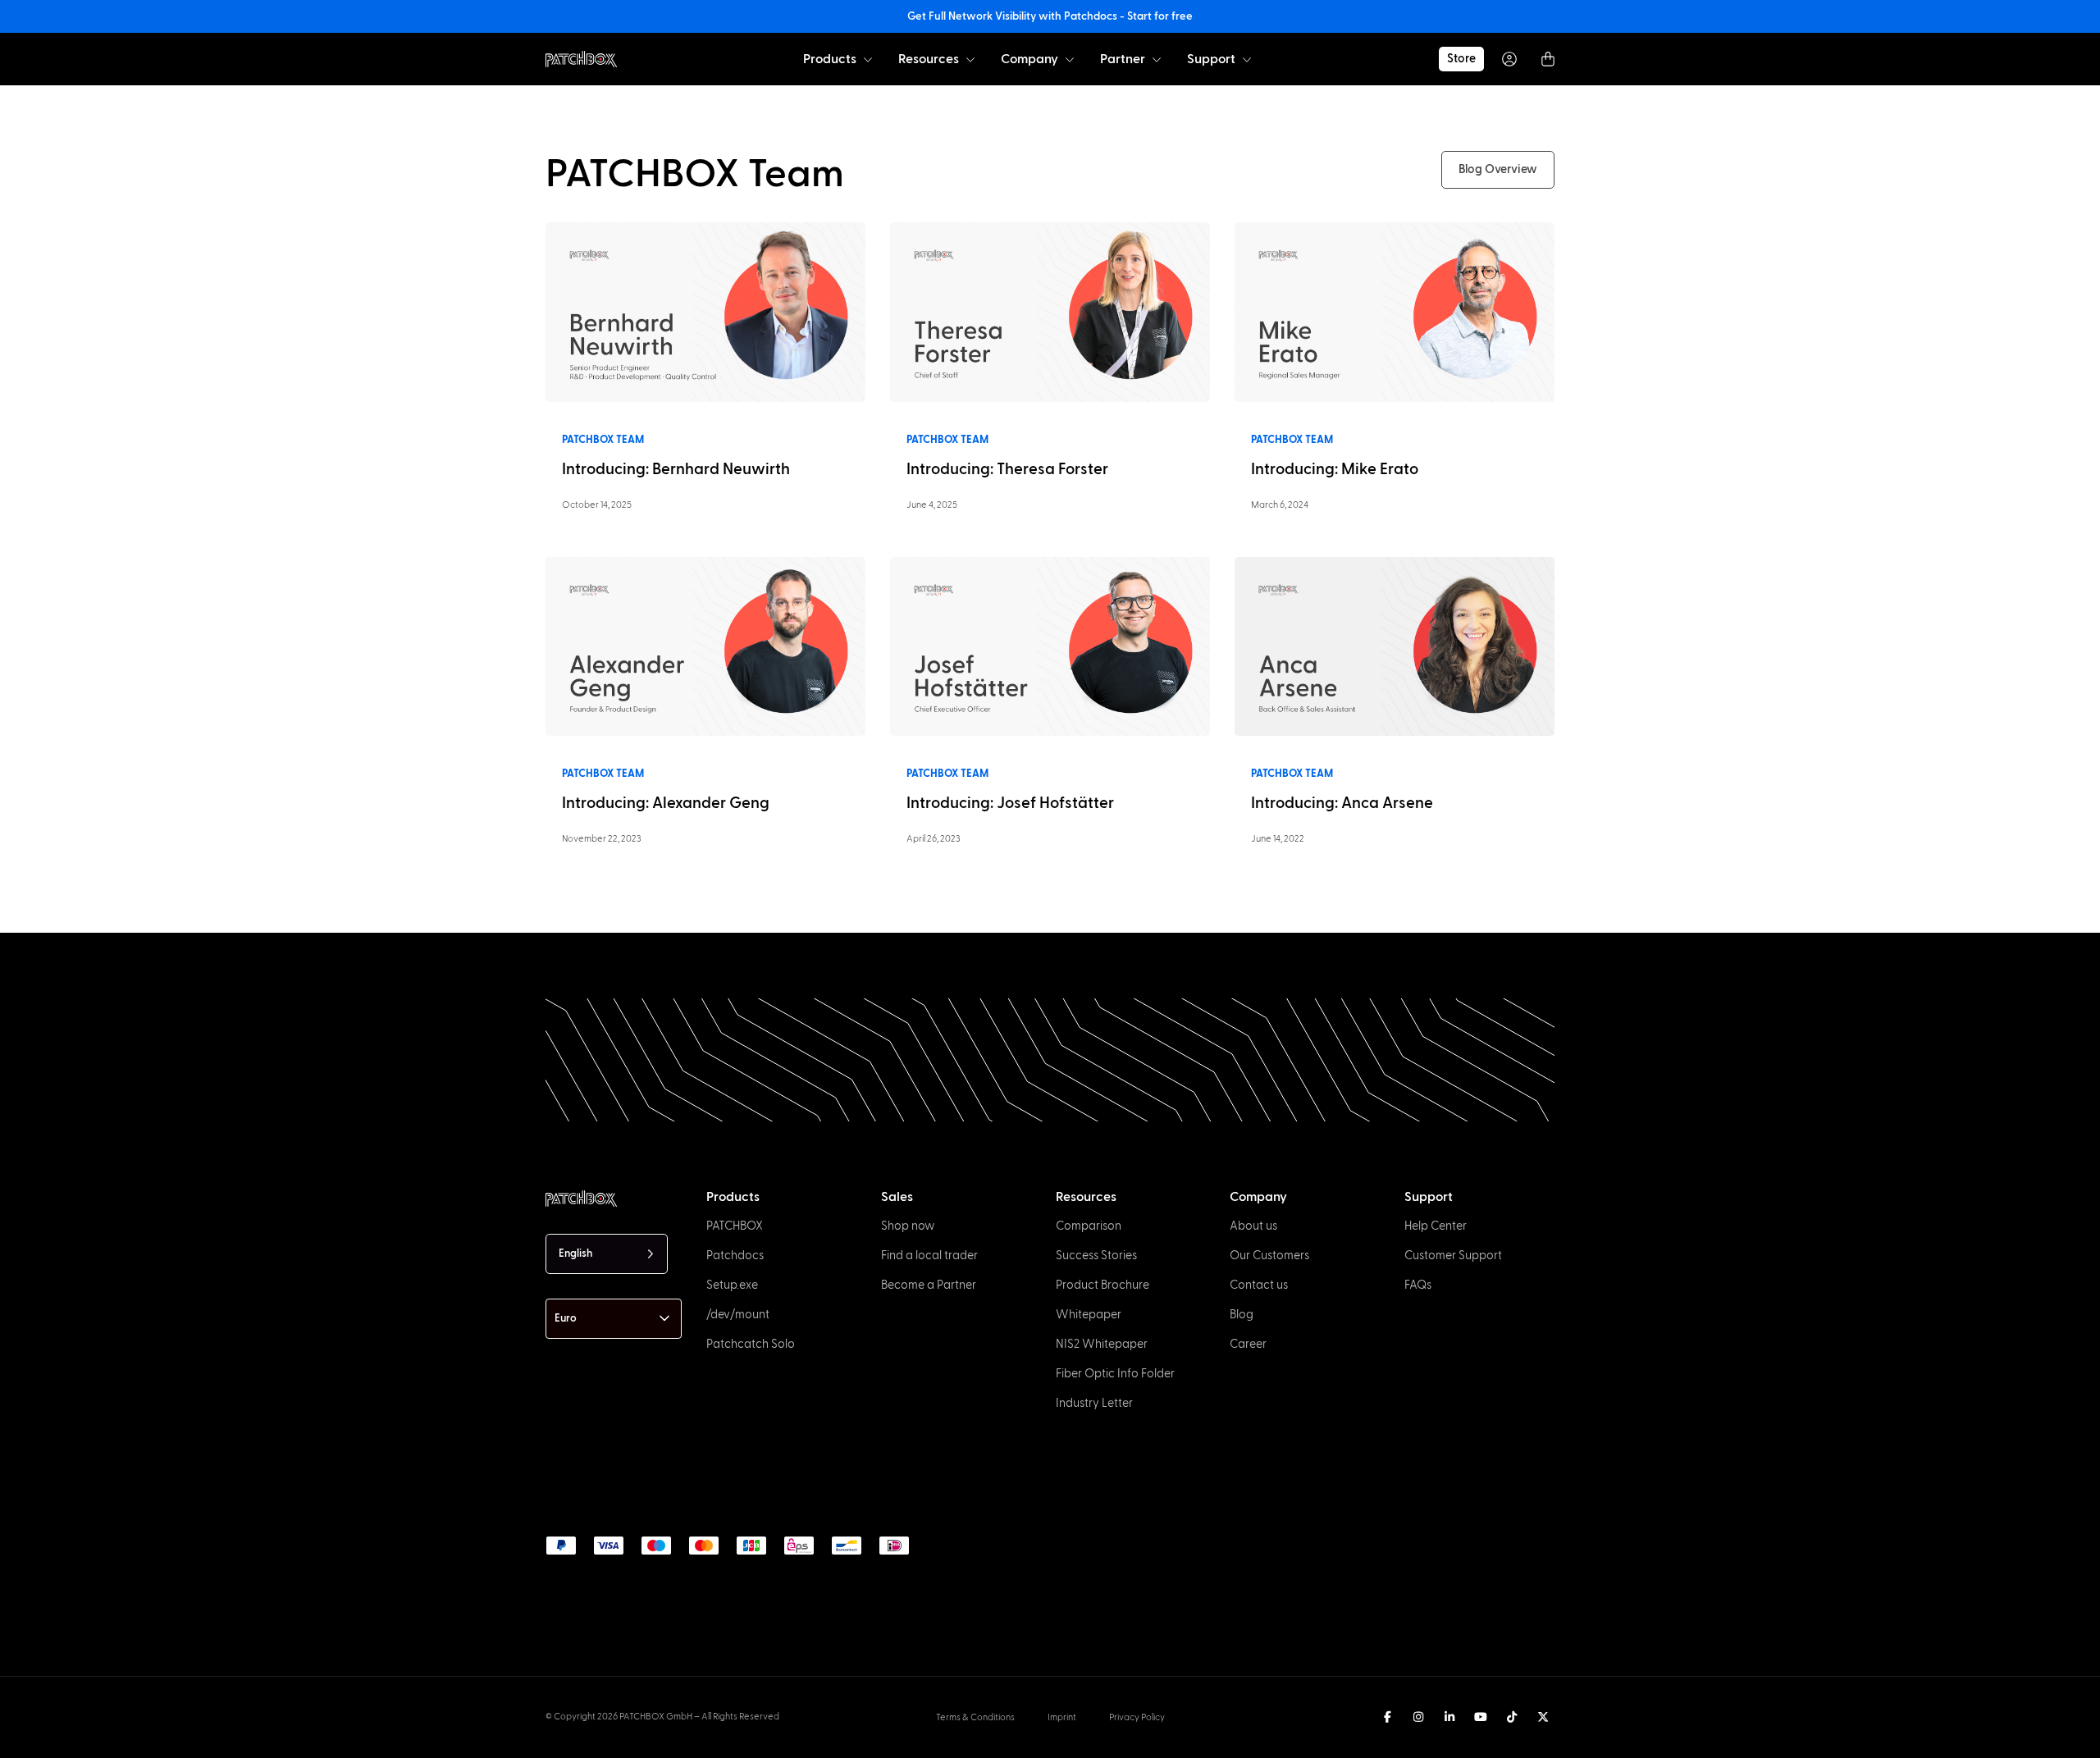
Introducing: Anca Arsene (1342, 804)
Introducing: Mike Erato (1335, 470)
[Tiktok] (1512, 1717)
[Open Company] (1070, 59)
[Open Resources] (970, 59)
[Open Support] (1247, 59)
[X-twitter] (1543, 1717)
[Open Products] (868, 59)
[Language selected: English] (1122, 1742)
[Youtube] (1481, 1717)
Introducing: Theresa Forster (1007, 470)
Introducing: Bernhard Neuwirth (676, 470)
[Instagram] (1418, 1717)
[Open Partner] (1157, 59)
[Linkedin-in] (1449, 1717)
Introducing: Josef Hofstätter (1010, 804)
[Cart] (1548, 59)
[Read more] (705, 312)
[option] (185, 1743)
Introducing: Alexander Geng (666, 804)
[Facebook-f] (1387, 1717)
